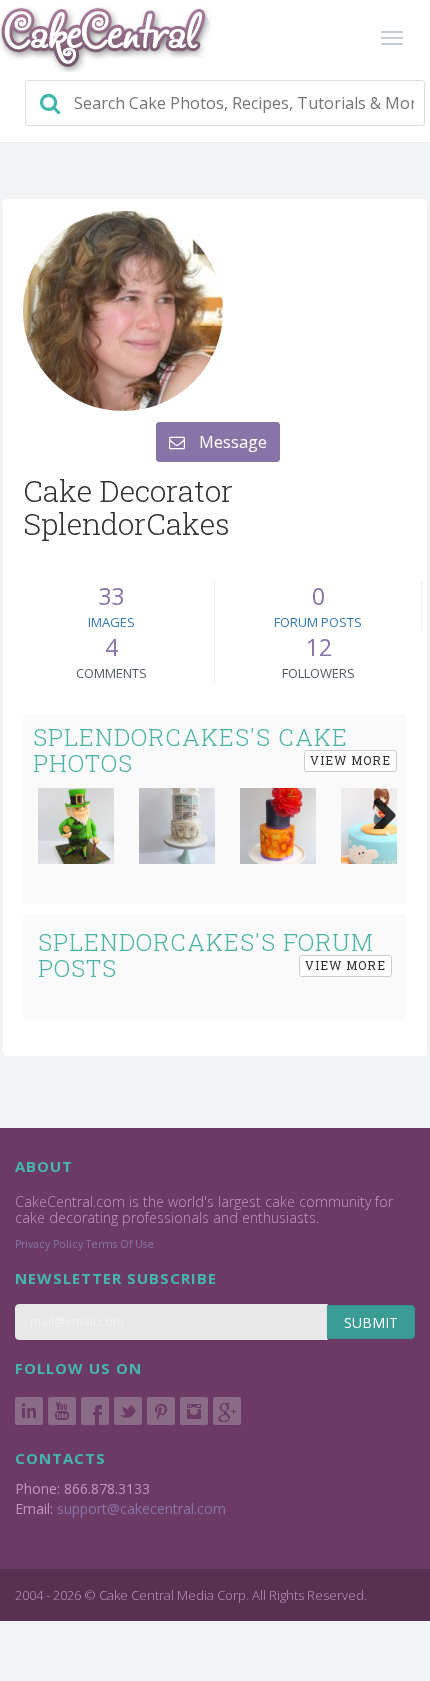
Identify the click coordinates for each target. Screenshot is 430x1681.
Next (377, 809)
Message (231, 442)
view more (350, 760)
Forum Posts (318, 622)
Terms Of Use (120, 1244)
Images (111, 622)
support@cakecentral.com (141, 1508)
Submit (371, 1322)
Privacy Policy (49, 1244)
